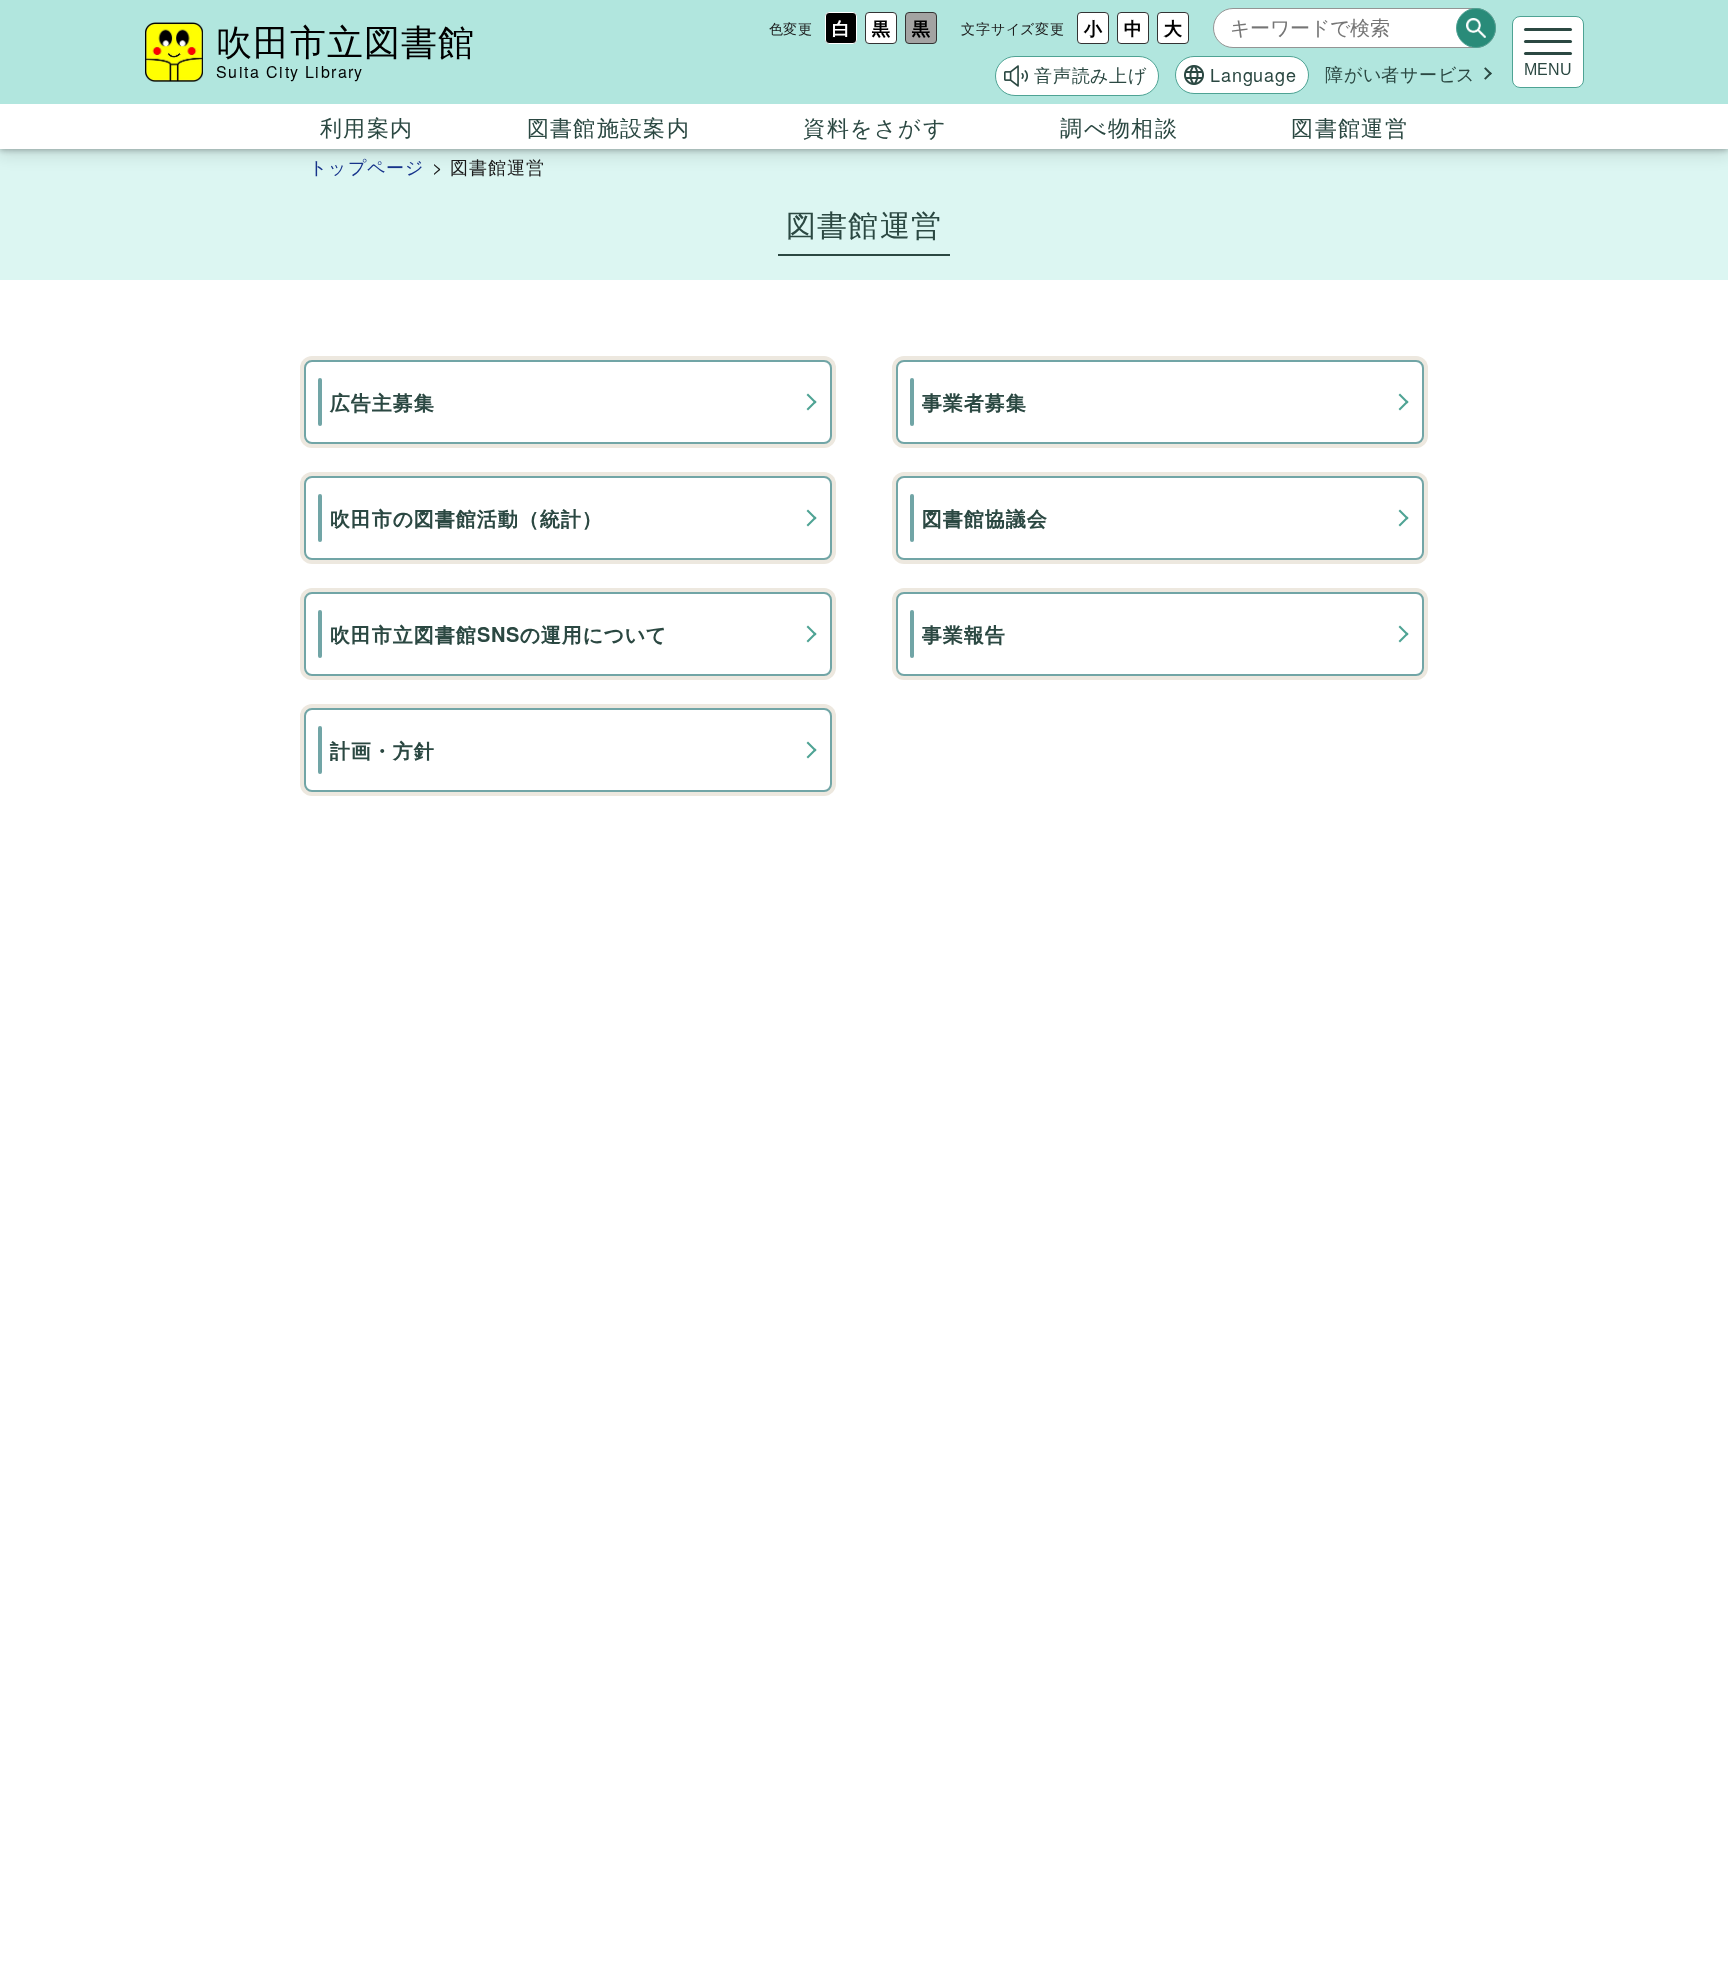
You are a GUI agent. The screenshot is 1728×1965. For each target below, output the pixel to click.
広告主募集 (382, 401)
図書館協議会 (985, 517)
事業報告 (964, 633)
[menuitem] (366, 126)
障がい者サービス (1400, 73)
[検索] (1476, 28)
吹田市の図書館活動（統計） (466, 517)
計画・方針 (382, 749)
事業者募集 (974, 401)
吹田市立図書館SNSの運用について (498, 633)
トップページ (366, 166)
